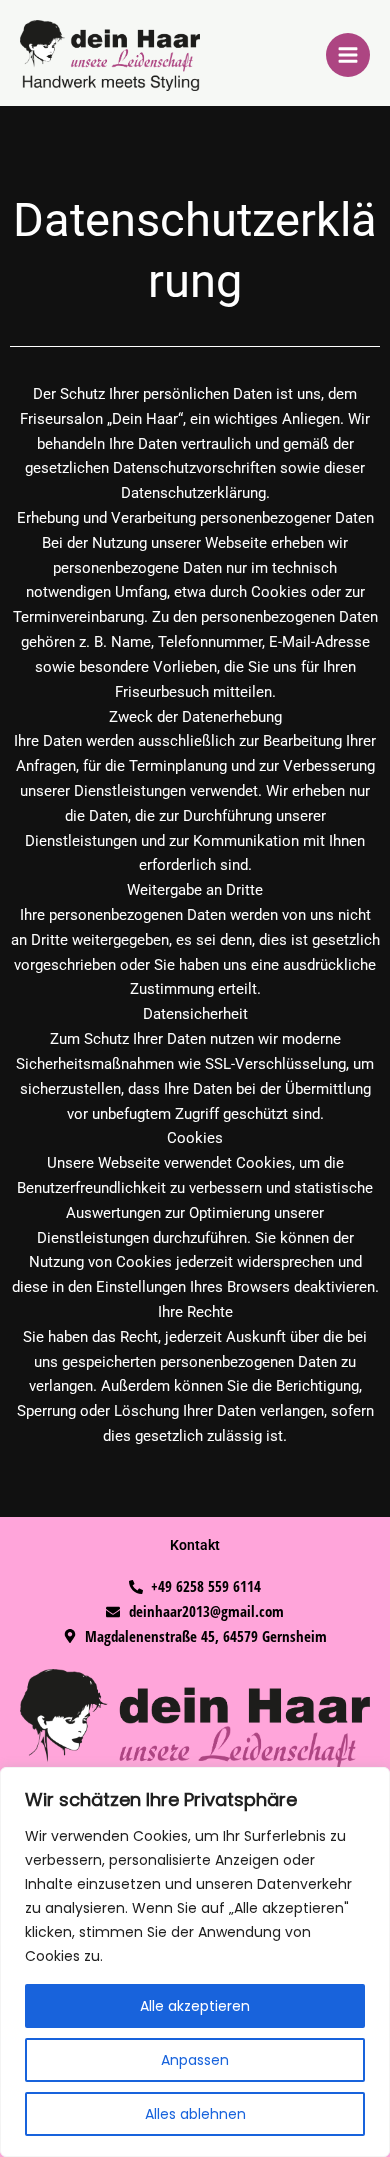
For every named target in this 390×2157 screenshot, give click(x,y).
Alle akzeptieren (195, 2006)
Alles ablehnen (195, 2114)
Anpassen (195, 2060)
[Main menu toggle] (348, 55)
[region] (195, 1962)
